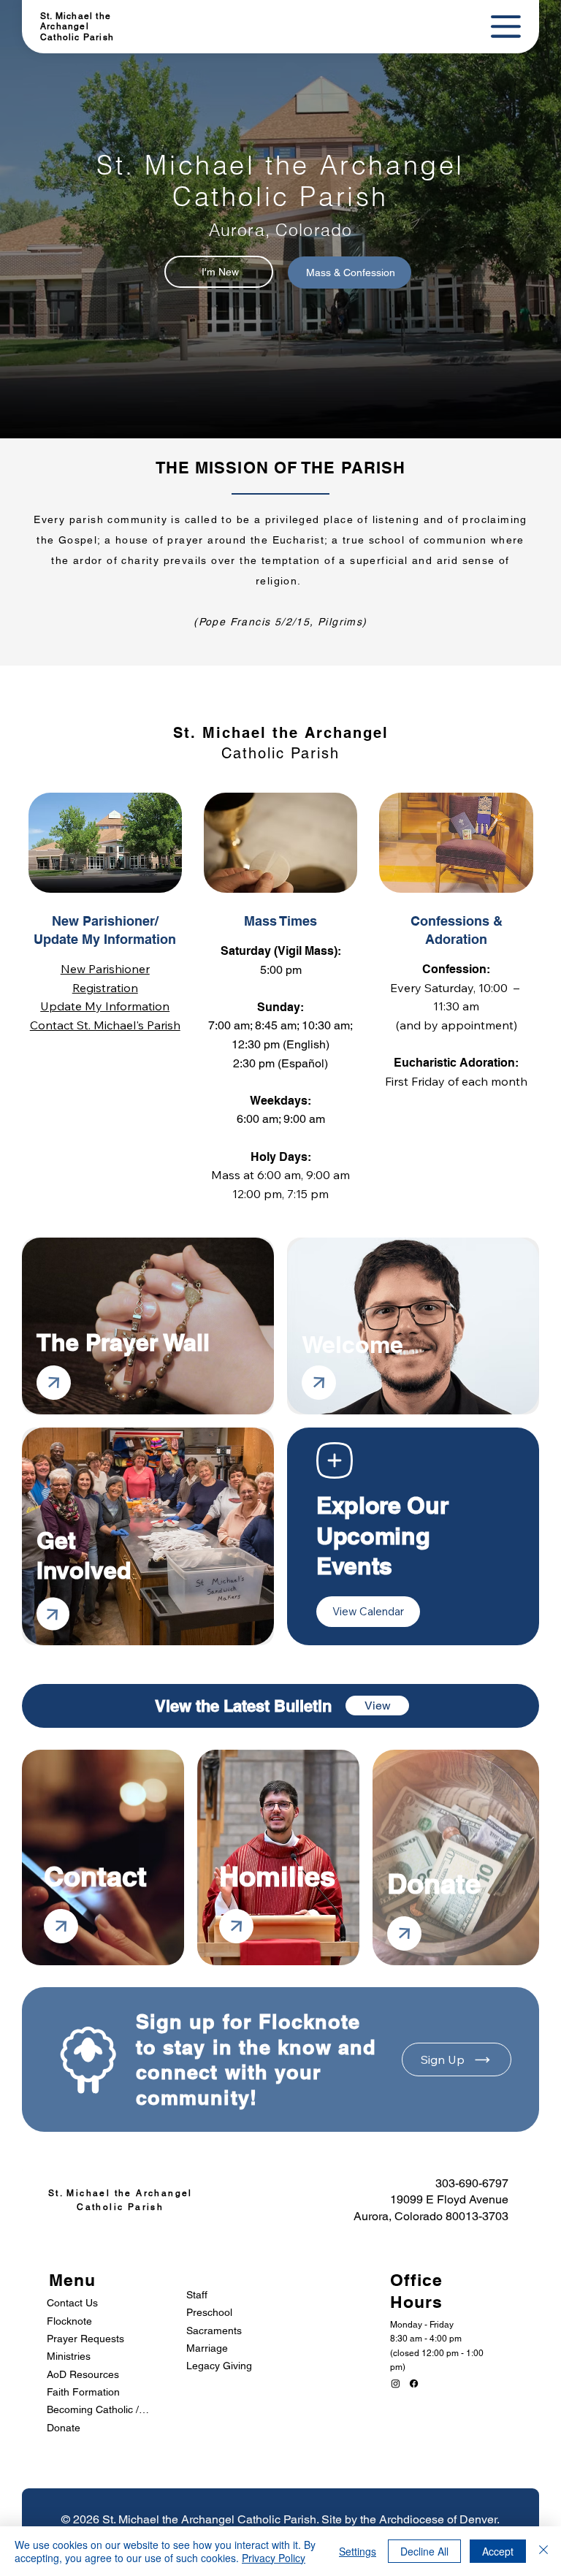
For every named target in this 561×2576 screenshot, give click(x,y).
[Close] (543, 2551)
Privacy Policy (274, 2558)
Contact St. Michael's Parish (105, 1025)
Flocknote (69, 2321)
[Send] (54, 1383)
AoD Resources (83, 2374)
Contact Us (72, 2303)
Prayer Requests (85, 2339)
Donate (64, 2428)
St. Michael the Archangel (76, 21)
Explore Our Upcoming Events (382, 1535)
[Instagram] (396, 2383)
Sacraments (214, 2331)
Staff (197, 2295)
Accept (498, 2551)
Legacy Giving (219, 2366)
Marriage (207, 2348)
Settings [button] (358, 2551)
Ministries (69, 2356)
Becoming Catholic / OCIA (98, 2409)
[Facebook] (414, 2383)
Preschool (209, 2312)
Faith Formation (83, 2392)
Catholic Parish (77, 37)
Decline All (424, 2551)
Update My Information (105, 1006)
